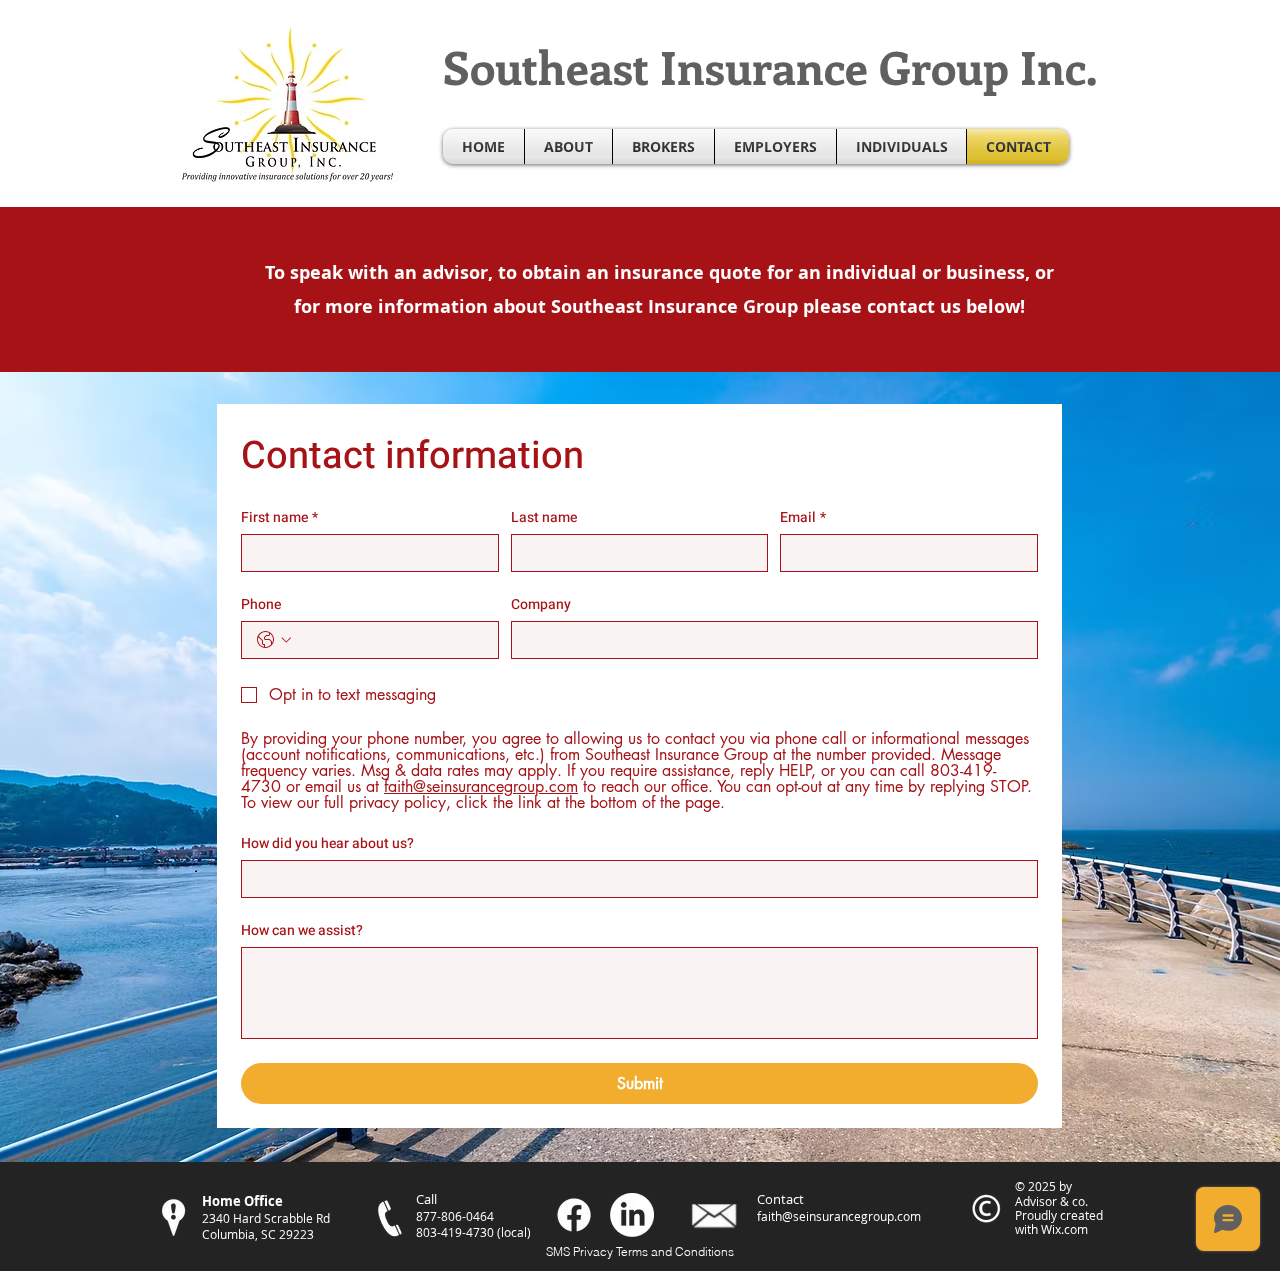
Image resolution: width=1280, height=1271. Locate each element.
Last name (544, 517)
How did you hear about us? (327, 843)
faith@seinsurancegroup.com (839, 1216)
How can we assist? (302, 930)
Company (541, 604)
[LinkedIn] (632, 1215)
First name (279, 517)
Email (803, 517)
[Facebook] (574, 1215)
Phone (261, 604)
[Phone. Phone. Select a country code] (274, 640)
